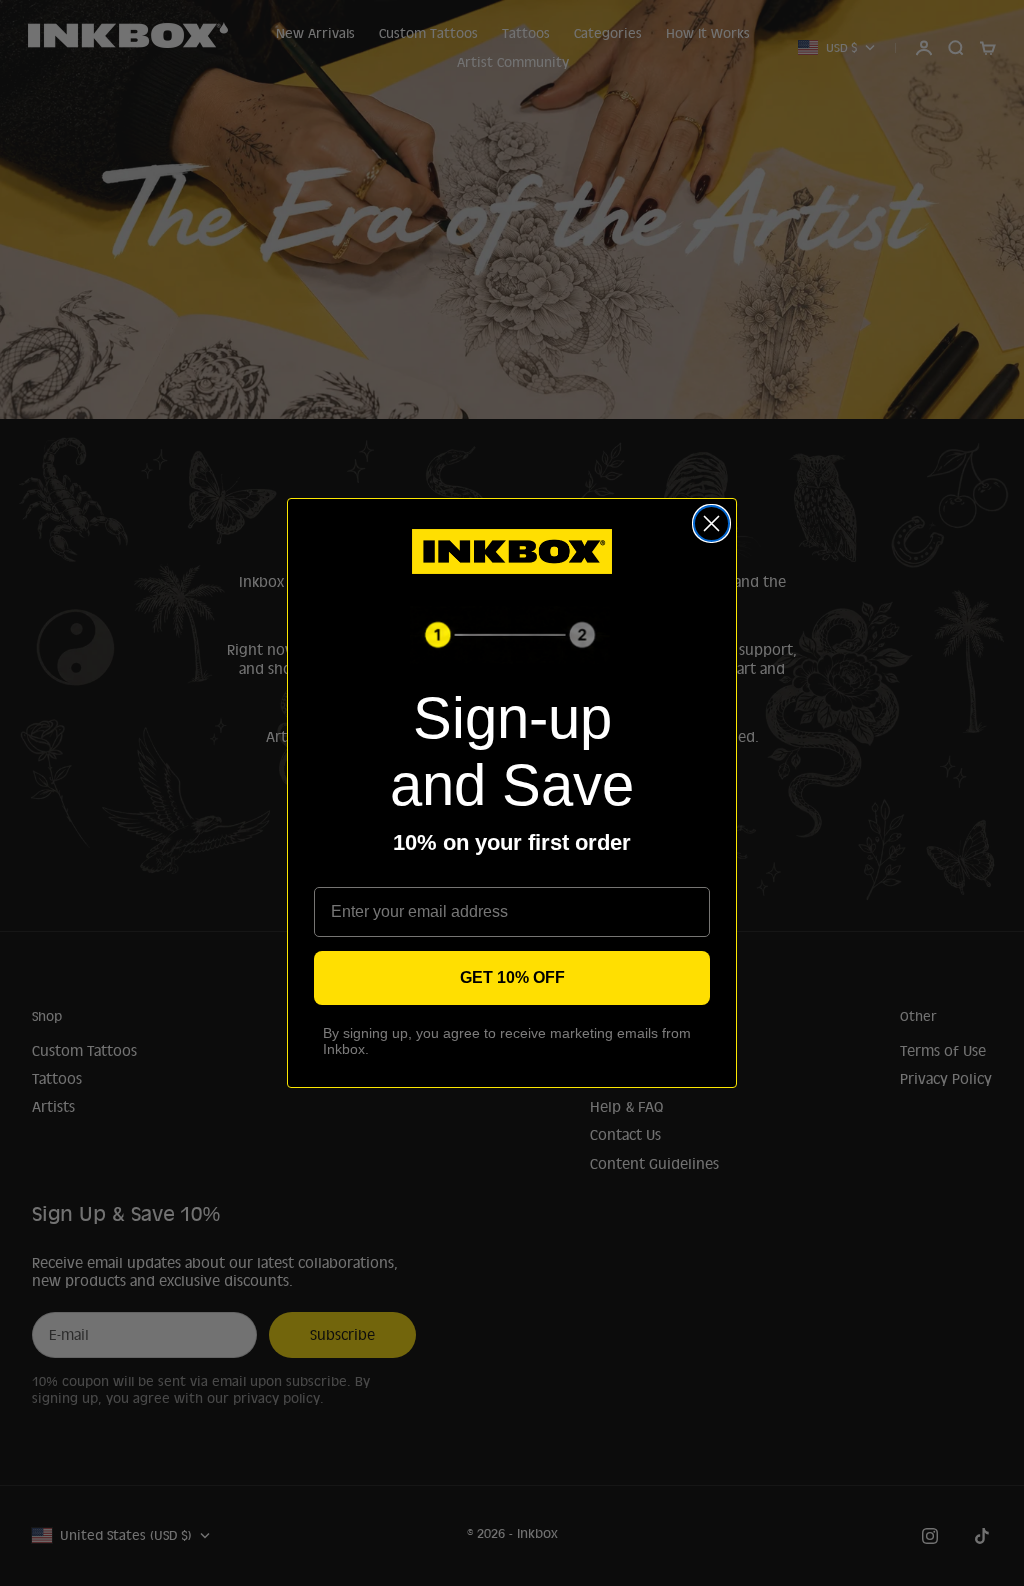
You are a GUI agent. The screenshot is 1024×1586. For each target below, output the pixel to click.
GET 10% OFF (512, 977)
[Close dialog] (711, 523)
